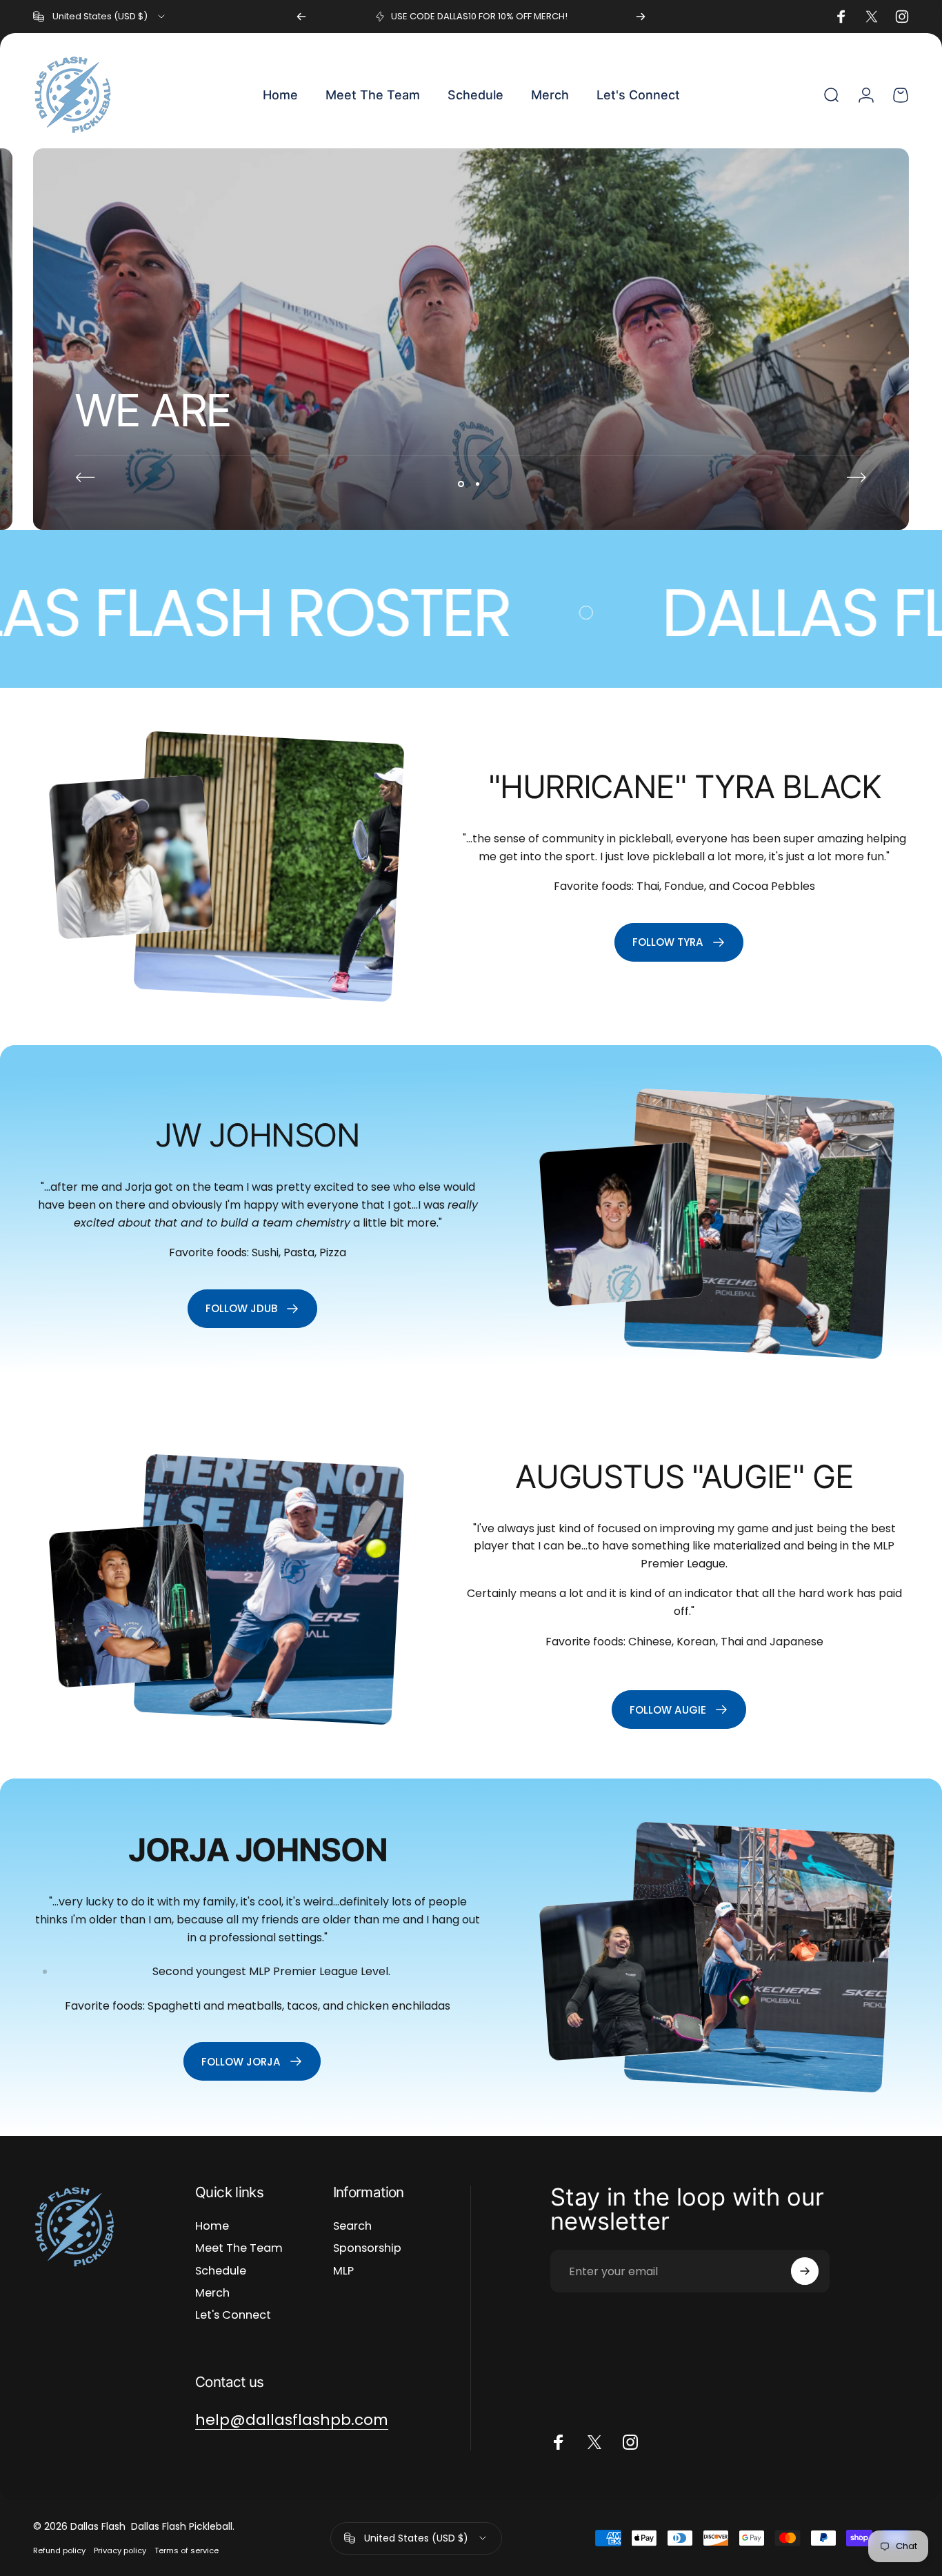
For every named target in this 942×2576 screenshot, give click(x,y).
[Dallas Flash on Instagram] (630, 2442)
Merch (212, 2293)
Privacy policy (120, 2550)
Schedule (221, 2271)
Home (212, 2226)
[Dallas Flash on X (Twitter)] (594, 2442)
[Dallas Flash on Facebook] (559, 2442)
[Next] (641, 17)
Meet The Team (239, 2248)
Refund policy (59, 2550)
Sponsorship (367, 2248)
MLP (343, 2271)
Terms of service (187, 2550)
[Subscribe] (805, 2271)
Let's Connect (233, 2315)
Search (352, 2226)
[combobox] (100, 17)
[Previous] (301, 17)
